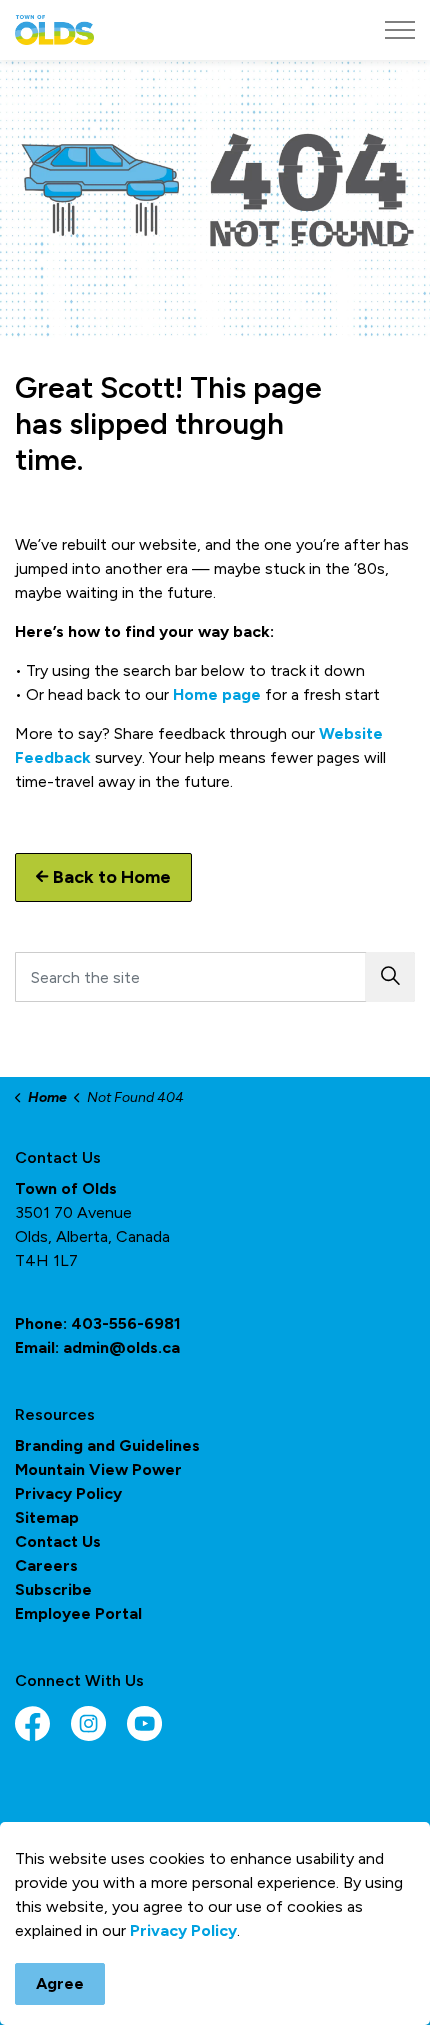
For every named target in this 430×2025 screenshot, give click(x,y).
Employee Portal (78, 1613)
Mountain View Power (98, 1469)
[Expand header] (400, 30)
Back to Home (112, 877)
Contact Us (58, 1541)
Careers (46, 1565)
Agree (60, 1983)
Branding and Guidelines (107, 1445)
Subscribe (53, 1589)
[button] (390, 977)
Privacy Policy (183, 1930)
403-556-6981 (126, 1323)
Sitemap (47, 1517)
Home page (217, 694)
